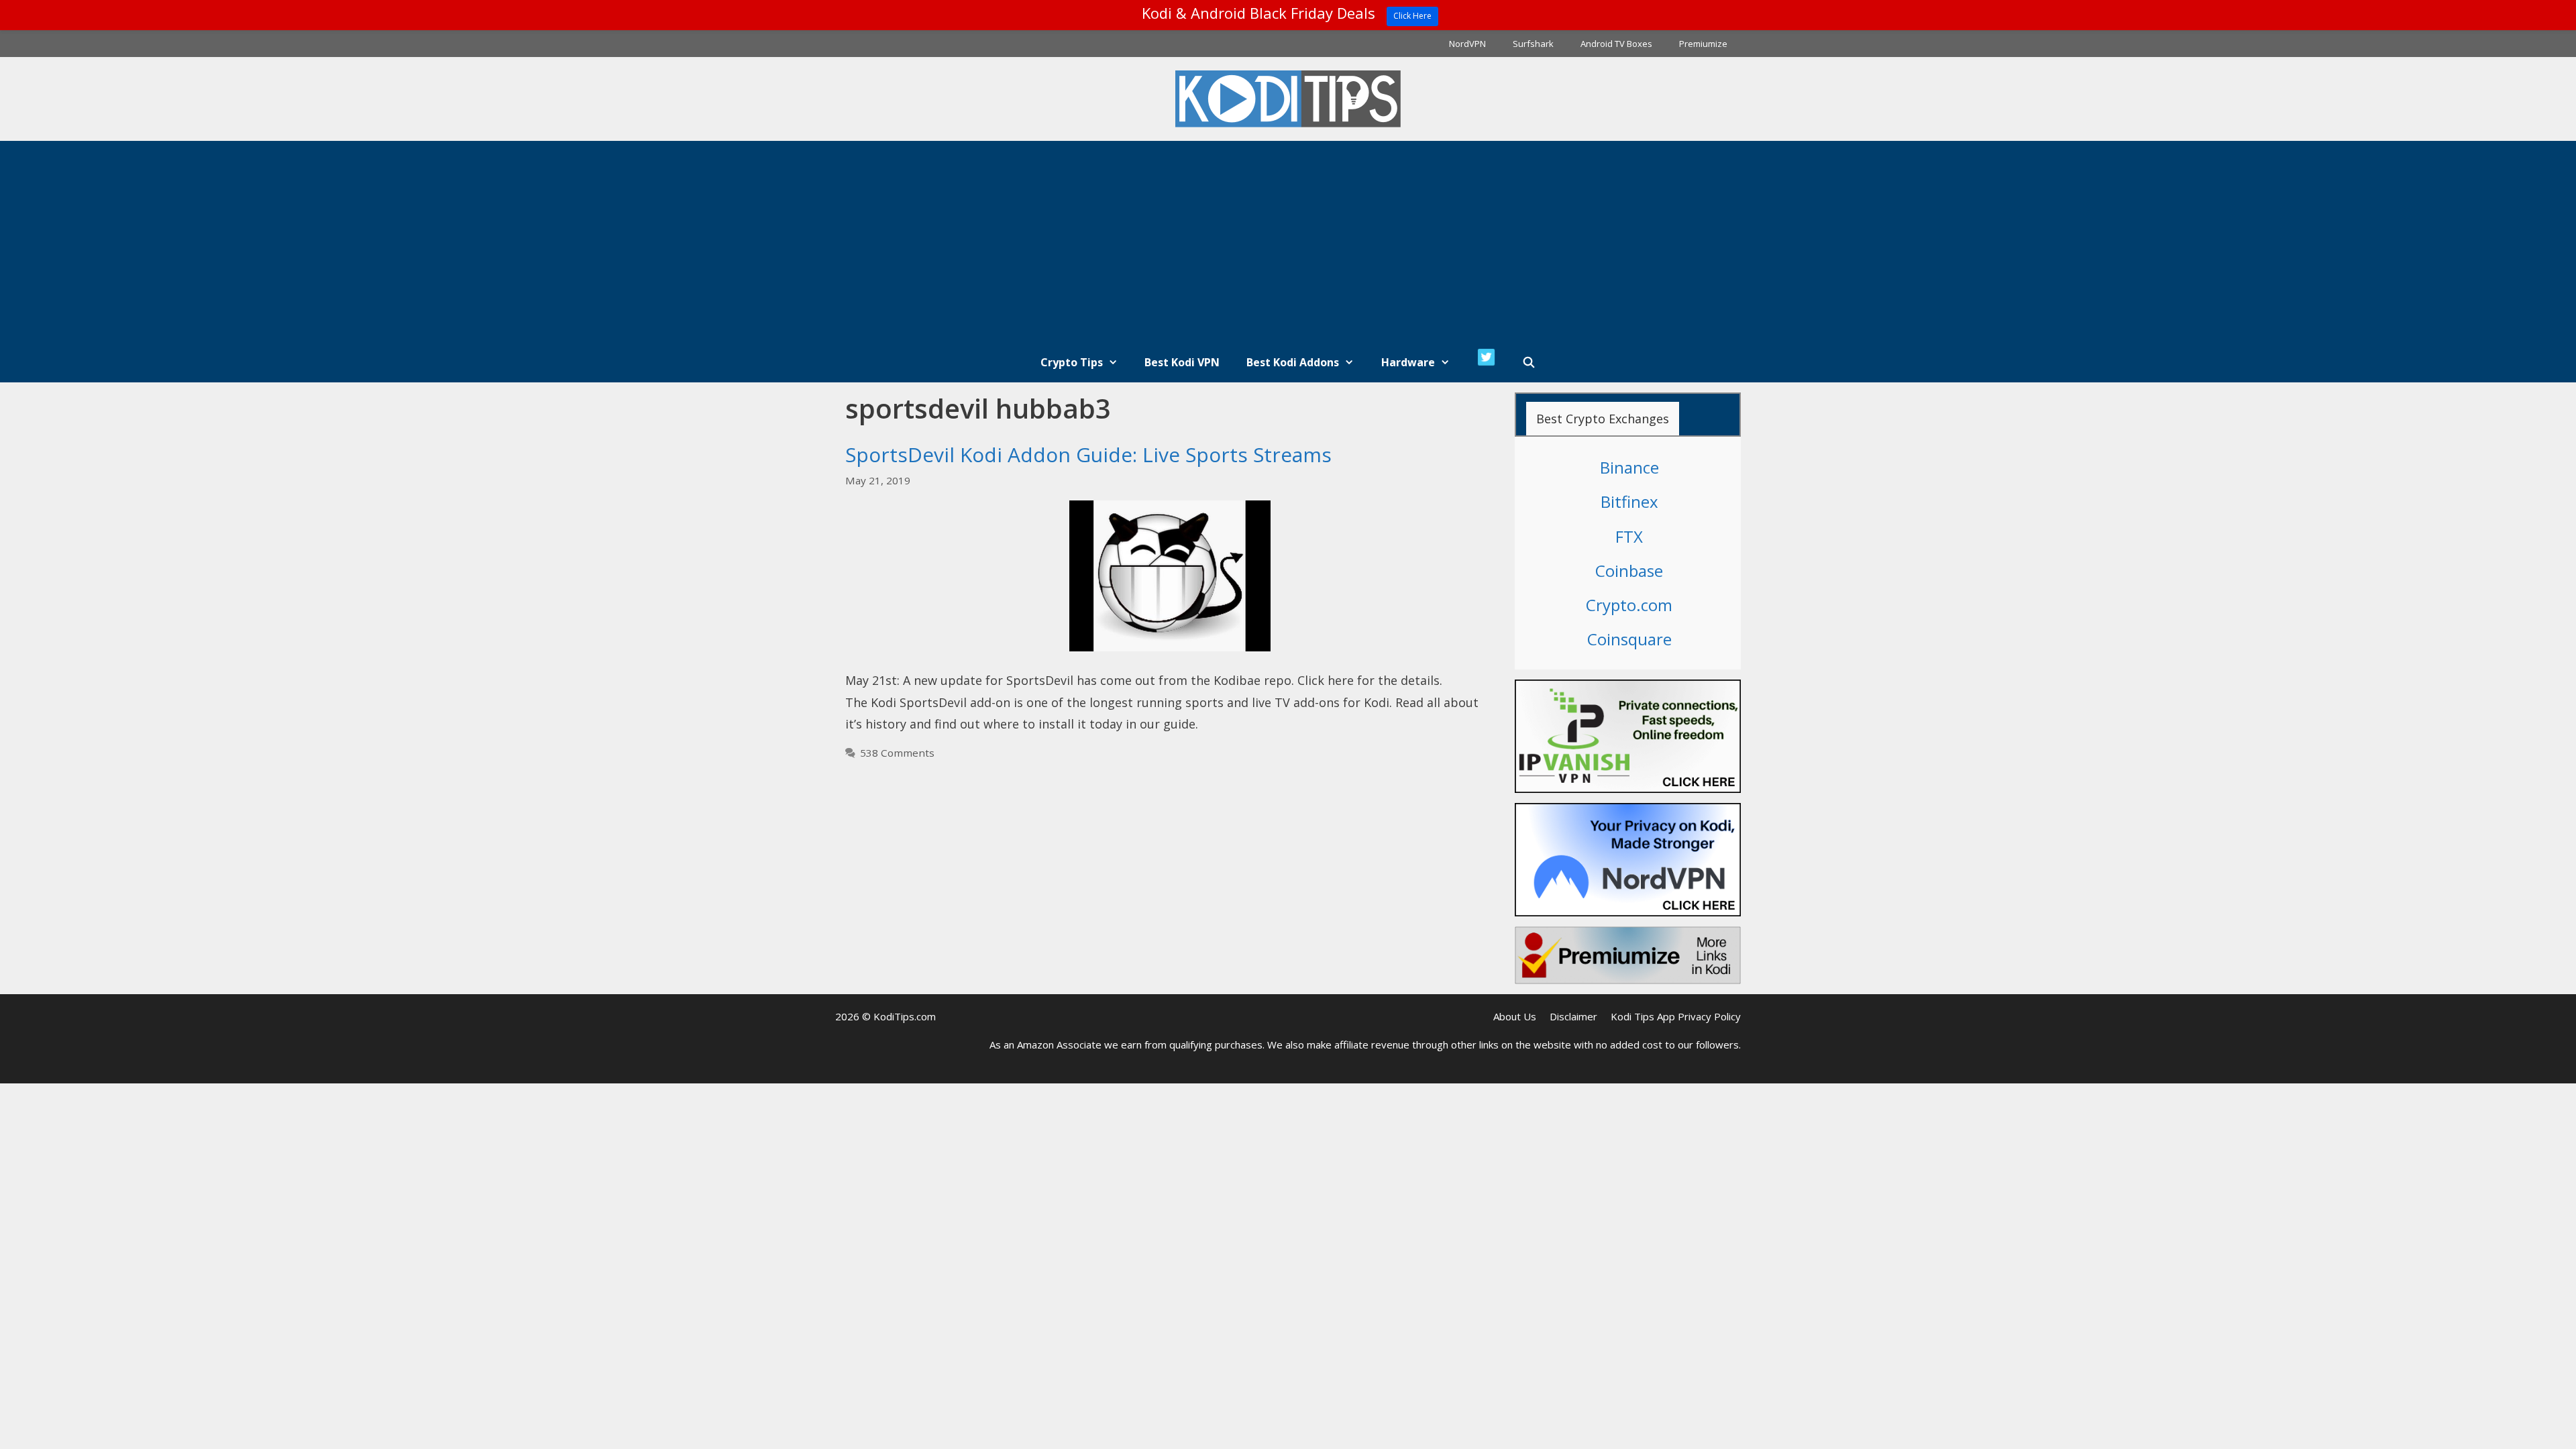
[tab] (1603, 419)
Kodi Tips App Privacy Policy (1676, 1016)
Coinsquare (1629, 639)
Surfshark (1533, 44)
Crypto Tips (1072, 362)
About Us (1515, 1016)
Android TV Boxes (1616, 44)
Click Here (1412, 16)
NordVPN (1467, 44)
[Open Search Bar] (1529, 362)
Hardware (1408, 362)
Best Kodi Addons (1293, 362)
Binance (1629, 467)
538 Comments (897, 753)
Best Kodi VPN (1182, 362)
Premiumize (1703, 44)
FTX (1629, 536)
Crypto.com (1629, 605)
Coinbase (1629, 571)
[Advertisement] (1288, 241)
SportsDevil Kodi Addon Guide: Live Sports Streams (1088, 454)
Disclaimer (1573, 1016)
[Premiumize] (1628, 955)
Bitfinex (1629, 501)
